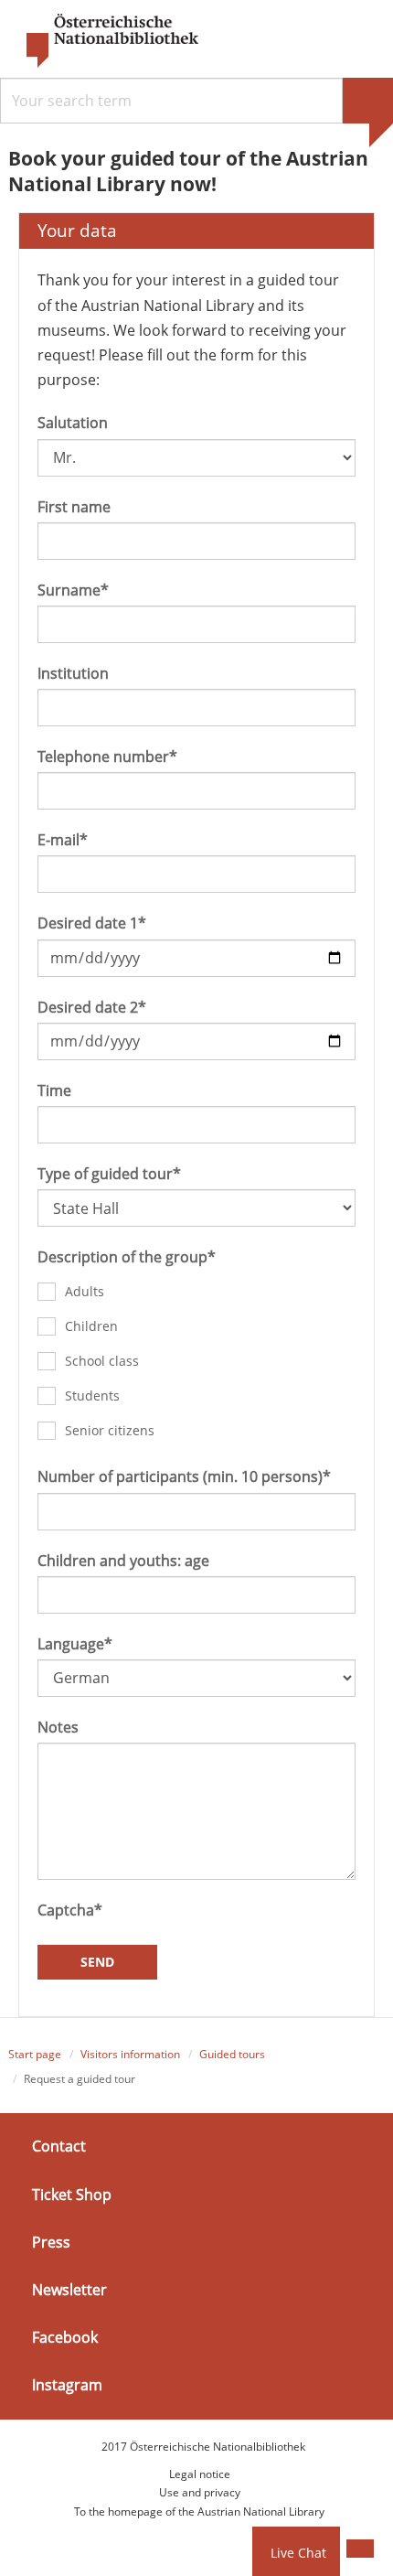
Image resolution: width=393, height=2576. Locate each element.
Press (51, 2242)
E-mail (63, 840)
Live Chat (298, 2553)
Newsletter (69, 2290)
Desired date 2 (92, 1007)
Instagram (67, 2385)
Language (75, 1644)
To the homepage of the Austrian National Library (199, 2512)
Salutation (73, 423)
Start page (35, 2054)
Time (54, 1090)
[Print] (360, 2549)
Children (91, 1326)
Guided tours (232, 2054)
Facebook (65, 2337)
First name (74, 507)
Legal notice (200, 2474)
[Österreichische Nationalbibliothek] (103, 41)
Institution (73, 673)
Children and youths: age (123, 1561)
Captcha (70, 1910)
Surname (73, 590)
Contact (59, 2146)
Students (92, 1395)
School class (102, 1361)
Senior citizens (110, 1430)
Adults (85, 1291)
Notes (58, 1727)
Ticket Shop (72, 2194)
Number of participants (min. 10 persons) (184, 1476)
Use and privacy (200, 2492)
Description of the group (127, 1257)
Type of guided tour (109, 1174)
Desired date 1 (92, 923)
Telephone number (107, 757)
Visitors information (130, 2054)
